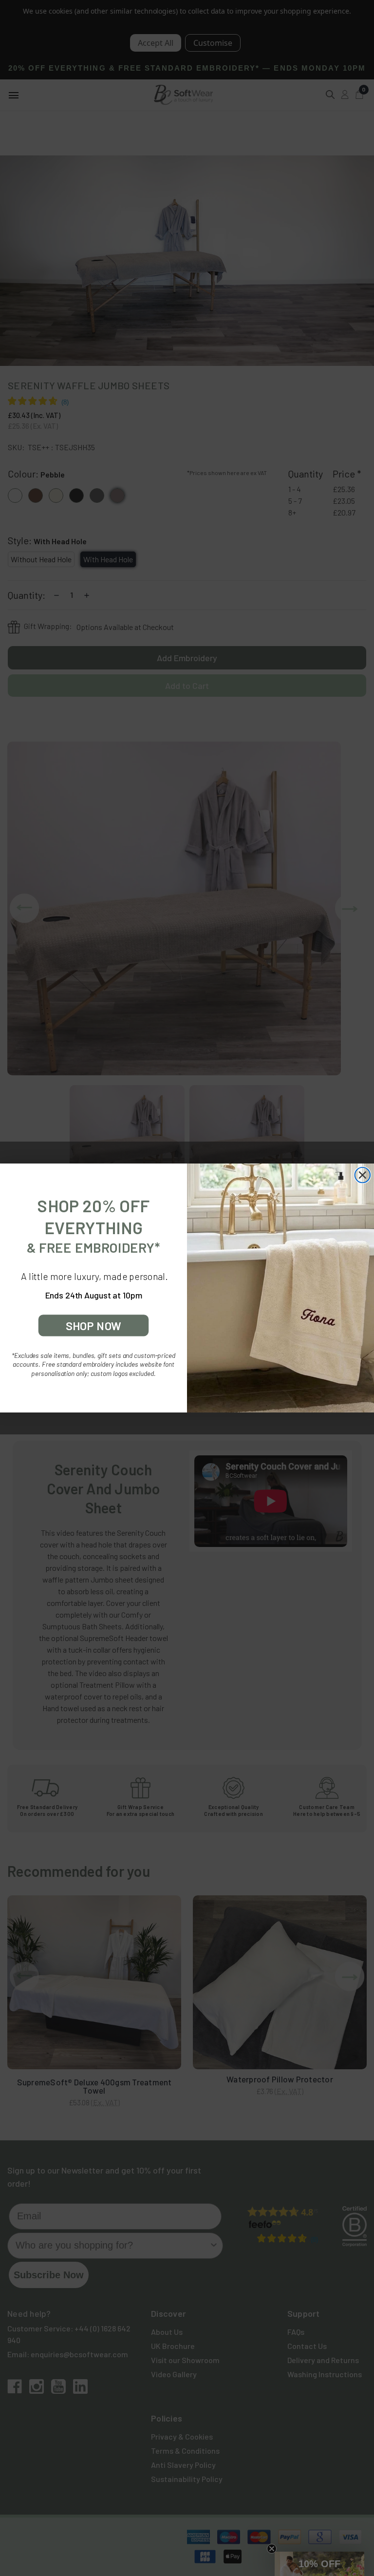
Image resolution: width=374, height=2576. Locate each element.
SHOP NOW (93, 1326)
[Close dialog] (363, 1175)
